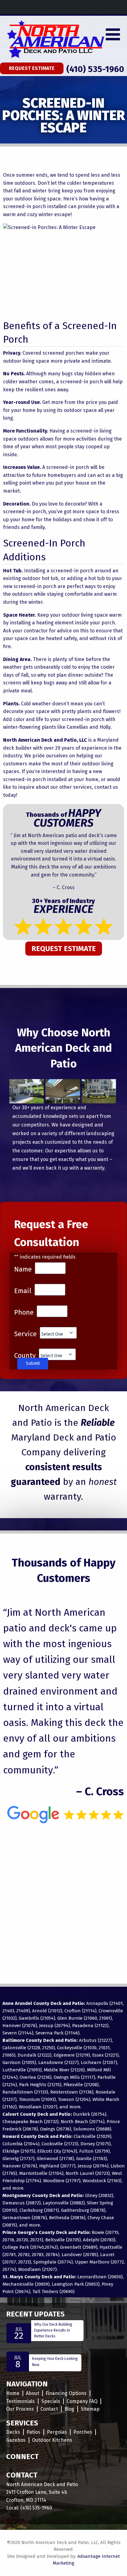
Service (25, 1334)
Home (13, 2393)
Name (23, 1269)
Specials (51, 2401)
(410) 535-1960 (95, 69)
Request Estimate (32, 68)
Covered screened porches (53, 353)
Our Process (20, 2409)
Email (23, 1291)
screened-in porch (68, 467)
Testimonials (20, 2401)
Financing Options (66, 2393)
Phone (24, 1312)
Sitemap (90, 2409)
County (25, 1356)
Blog (69, 2409)
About (33, 2393)
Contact (49, 2409)
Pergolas (57, 2432)
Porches (83, 2432)
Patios (33, 2432)
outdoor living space (85, 615)
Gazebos (16, 2440)
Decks (13, 2432)
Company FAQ (82, 2401)
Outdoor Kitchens (52, 2440)
